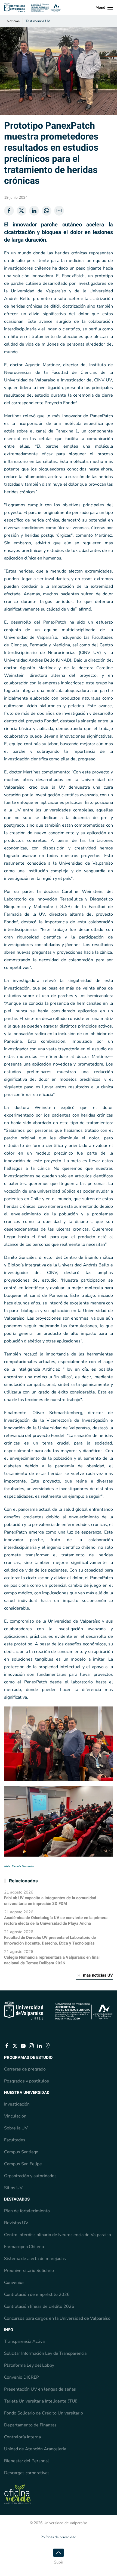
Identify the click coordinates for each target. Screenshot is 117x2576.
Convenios (14, 2283)
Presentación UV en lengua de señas (40, 2389)
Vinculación (15, 2116)
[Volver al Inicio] (33, 8)
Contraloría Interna (22, 2437)
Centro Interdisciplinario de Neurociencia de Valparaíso (58, 2235)
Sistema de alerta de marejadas (35, 2259)
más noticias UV (98, 1975)
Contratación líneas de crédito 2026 (39, 2306)
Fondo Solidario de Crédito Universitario (44, 2413)
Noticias (13, 21)
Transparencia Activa (24, 2341)
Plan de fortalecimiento (27, 2211)
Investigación (17, 2104)
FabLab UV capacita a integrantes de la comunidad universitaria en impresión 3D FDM (50, 1901)
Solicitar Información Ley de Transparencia (45, 2353)
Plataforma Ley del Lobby (29, 2365)
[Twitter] (21, 211)
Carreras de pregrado (25, 2069)
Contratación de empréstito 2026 (37, 2294)
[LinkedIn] (34, 211)
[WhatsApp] (47, 211)
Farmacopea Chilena (24, 2247)
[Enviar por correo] (59, 211)
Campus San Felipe (23, 2164)
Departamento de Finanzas (30, 2425)
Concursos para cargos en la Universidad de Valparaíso (57, 2318)
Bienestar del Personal (27, 2461)
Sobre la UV (16, 2128)
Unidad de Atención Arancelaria (35, 2449)
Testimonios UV (38, 21)
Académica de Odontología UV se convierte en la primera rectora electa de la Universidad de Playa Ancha (56, 1921)
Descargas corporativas (27, 2473)
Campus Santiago (21, 2152)
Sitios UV (13, 2188)
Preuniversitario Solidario (29, 2271)
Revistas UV (16, 2223)
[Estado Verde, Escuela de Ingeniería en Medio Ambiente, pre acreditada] (18, 2494)
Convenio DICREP (21, 2377)
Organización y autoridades (30, 2176)
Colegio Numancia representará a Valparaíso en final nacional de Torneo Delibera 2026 (52, 1960)
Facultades (15, 2140)
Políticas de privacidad (59, 2537)
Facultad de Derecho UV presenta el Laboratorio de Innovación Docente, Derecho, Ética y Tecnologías (50, 1940)
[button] (104, 8)
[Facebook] (9, 211)
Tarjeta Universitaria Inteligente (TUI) (41, 2401)
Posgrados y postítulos (27, 2081)
